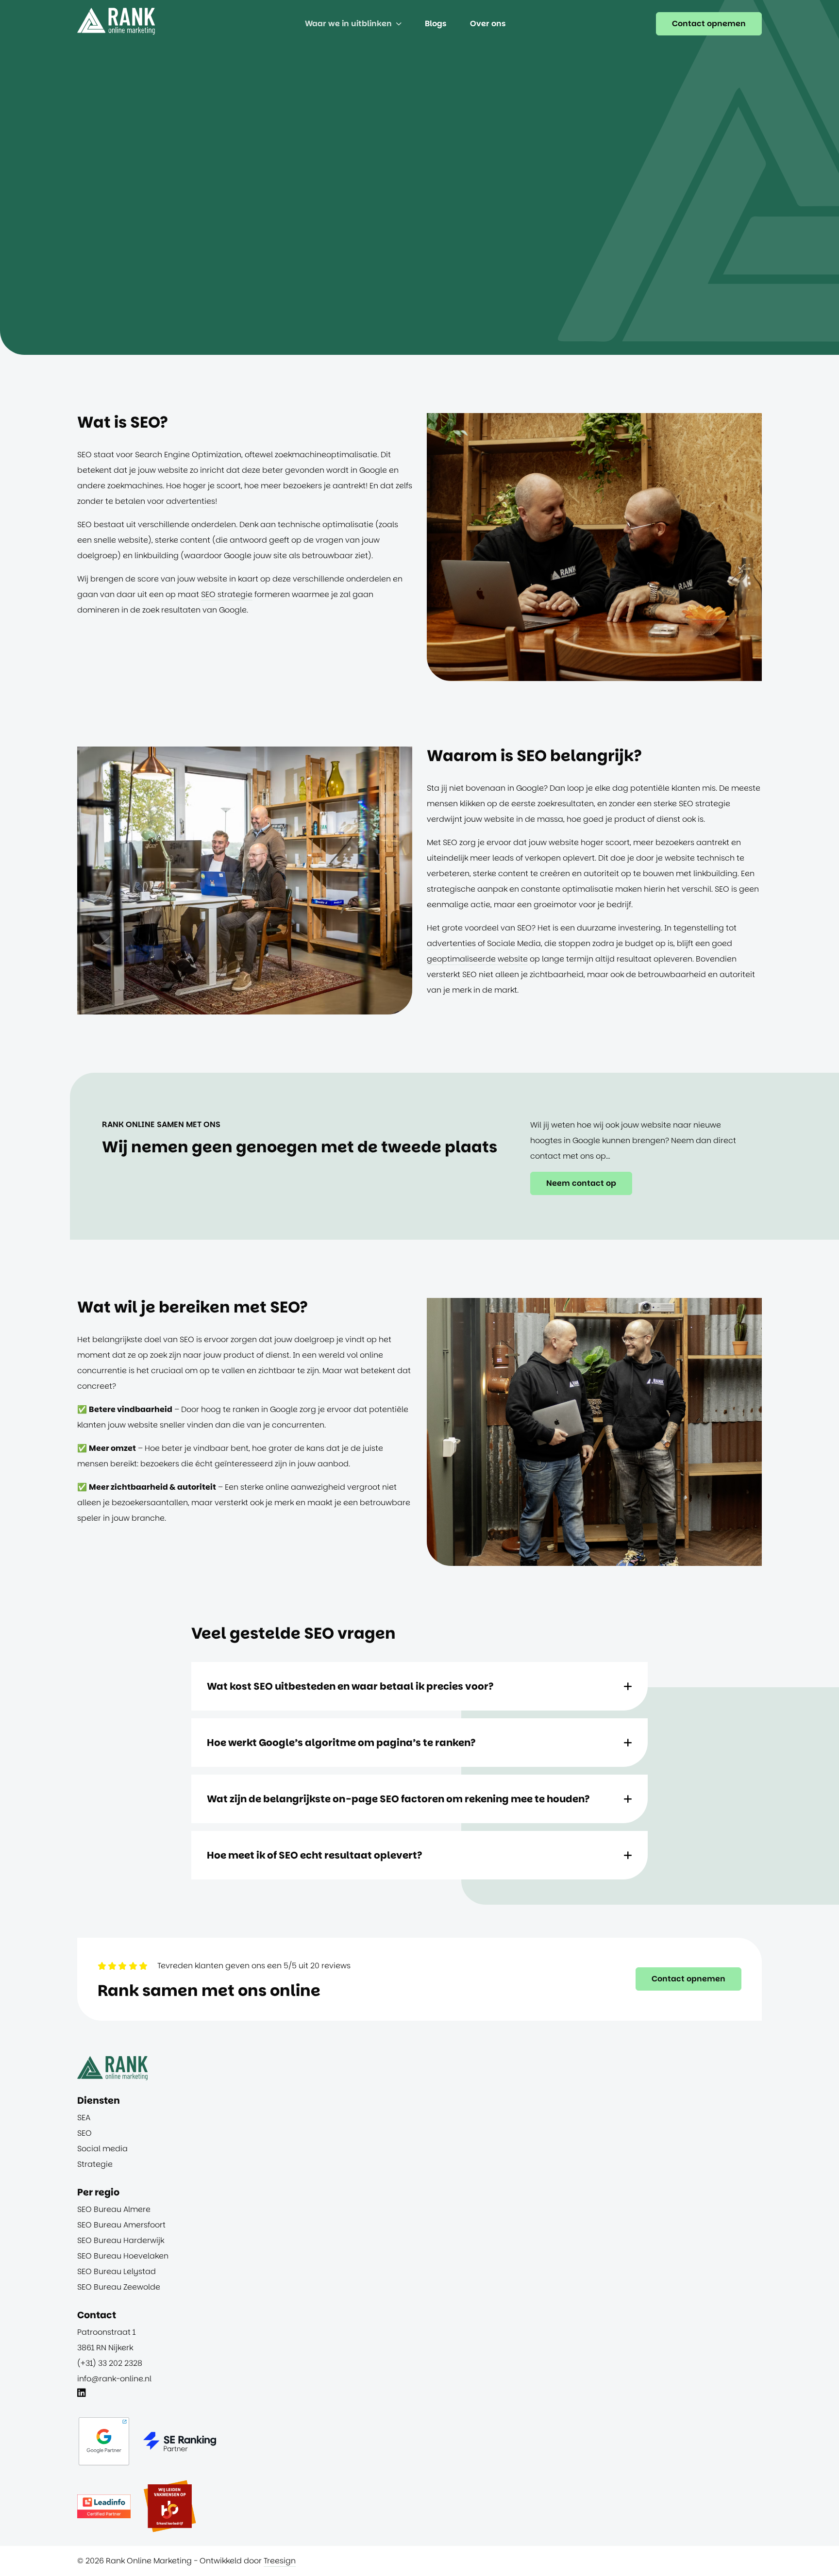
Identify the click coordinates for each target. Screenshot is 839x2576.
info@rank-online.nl (114, 2379)
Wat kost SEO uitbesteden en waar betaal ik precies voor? (350, 1686)
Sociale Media (514, 943)
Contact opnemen (709, 24)
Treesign (280, 2561)
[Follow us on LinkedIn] (82, 2394)
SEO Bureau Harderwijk (121, 2240)
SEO (84, 2133)
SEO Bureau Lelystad (117, 2271)
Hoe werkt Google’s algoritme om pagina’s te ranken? (341, 1743)
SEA (84, 2118)
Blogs (436, 24)
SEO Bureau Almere (114, 2209)
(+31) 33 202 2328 (110, 2363)
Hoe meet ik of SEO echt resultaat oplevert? (315, 1855)
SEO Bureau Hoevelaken (123, 2256)
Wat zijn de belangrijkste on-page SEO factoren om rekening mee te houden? (398, 1799)
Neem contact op (581, 1183)
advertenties (191, 501)
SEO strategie (227, 594)
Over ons (488, 24)
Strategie (95, 2164)
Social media (102, 2149)
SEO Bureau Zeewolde (119, 2287)
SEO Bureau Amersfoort (121, 2225)
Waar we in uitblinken (348, 24)
